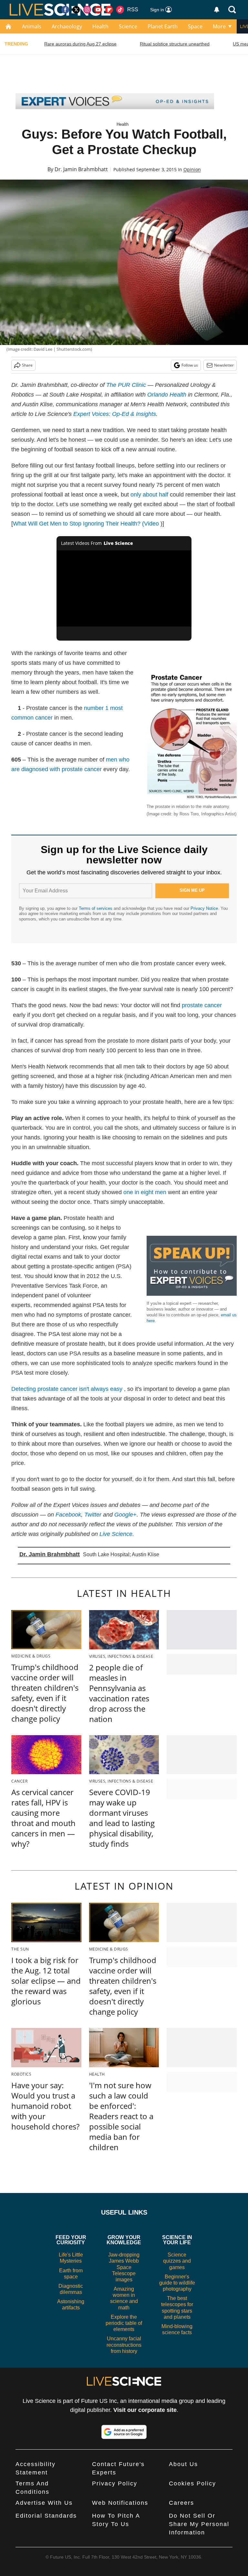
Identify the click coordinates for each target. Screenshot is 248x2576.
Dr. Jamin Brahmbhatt (81, 169)
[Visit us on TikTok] (120, 10)
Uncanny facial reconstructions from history (124, 2345)
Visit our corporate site (145, 2410)
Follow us (190, 365)
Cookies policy (192, 2483)
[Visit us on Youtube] (98, 10)
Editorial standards (46, 2516)
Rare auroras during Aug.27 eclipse (80, 44)
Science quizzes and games (177, 2261)
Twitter (93, 1515)
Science (128, 26)
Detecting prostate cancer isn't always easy (67, 1389)
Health (100, 26)
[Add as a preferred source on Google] (124, 2432)
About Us (183, 2464)
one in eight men (145, 1192)
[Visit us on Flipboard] (109, 10)
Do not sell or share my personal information (199, 2524)
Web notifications (120, 2503)
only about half (149, 495)
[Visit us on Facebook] (65, 10)
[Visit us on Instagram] (87, 10)
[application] (124, 588)
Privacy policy (115, 2483)
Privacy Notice (204, 908)
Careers (181, 2503)
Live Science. (117, 1534)
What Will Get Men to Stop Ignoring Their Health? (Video (86, 524)
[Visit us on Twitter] (76, 10)
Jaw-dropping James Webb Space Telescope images (124, 2267)
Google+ (125, 1515)
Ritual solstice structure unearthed (175, 44)
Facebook (68, 1515)
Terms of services (96, 908)
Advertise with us (44, 2503)
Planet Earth (163, 26)
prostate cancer (202, 1005)
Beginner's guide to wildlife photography (177, 2283)
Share (27, 365)
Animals (32, 26)
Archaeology (67, 26)
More (219, 26)
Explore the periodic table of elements (124, 2323)
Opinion (192, 169)
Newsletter (224, 365)
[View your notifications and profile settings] (217, 10)
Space (195, 26)
